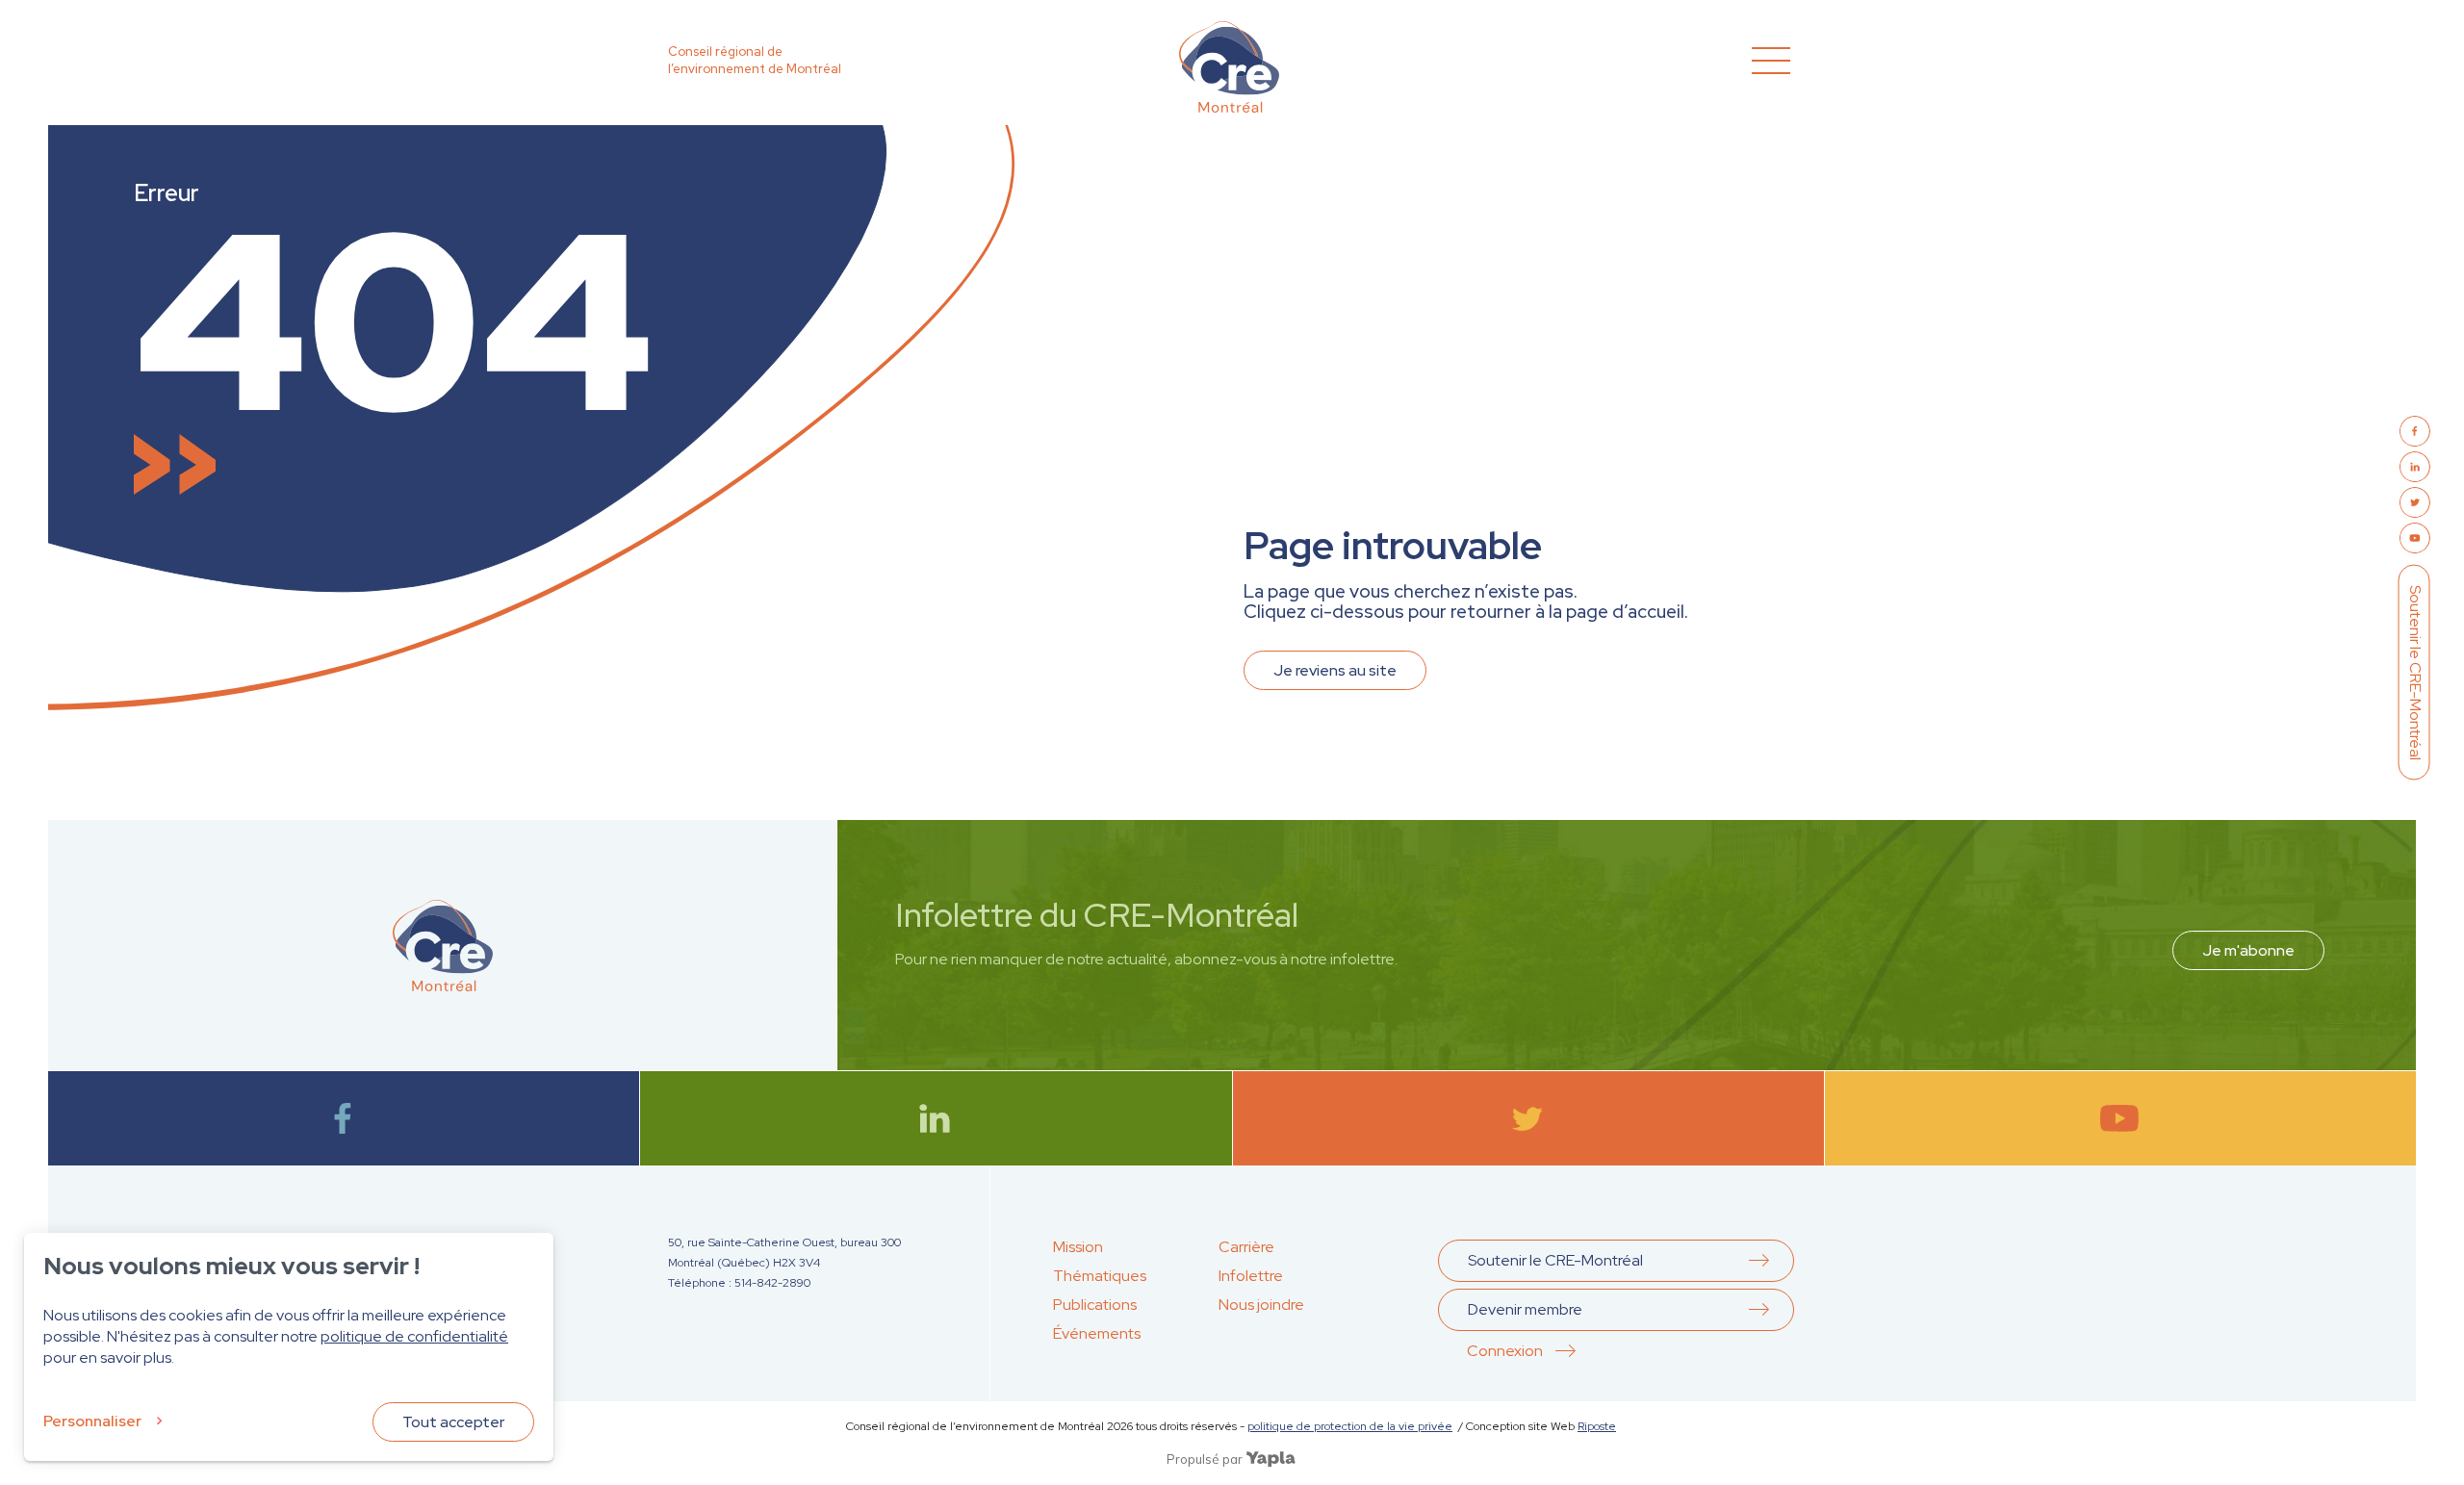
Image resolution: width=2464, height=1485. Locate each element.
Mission (1078, 1247)
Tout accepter (453, 1422)
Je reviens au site (1335, 670)
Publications (1095, 1305)
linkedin (936, 1118)
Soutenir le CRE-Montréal (2415, 673)
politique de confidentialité (414, 1336)
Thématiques (1100, 1276)
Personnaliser (92, 1421)
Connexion (1505, 1351)
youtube (2120, 1118)
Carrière (1246, 1247)
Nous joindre (1261, 1305)
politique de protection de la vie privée (1350, 1426)
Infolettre (1251, 1276)
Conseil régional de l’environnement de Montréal (755, 60)
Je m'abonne (2248, 950)
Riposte (1597, 1426)
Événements (1097, 1333)
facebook (344, 1118)
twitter (1528, 1118)
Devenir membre (1525, 1309)
